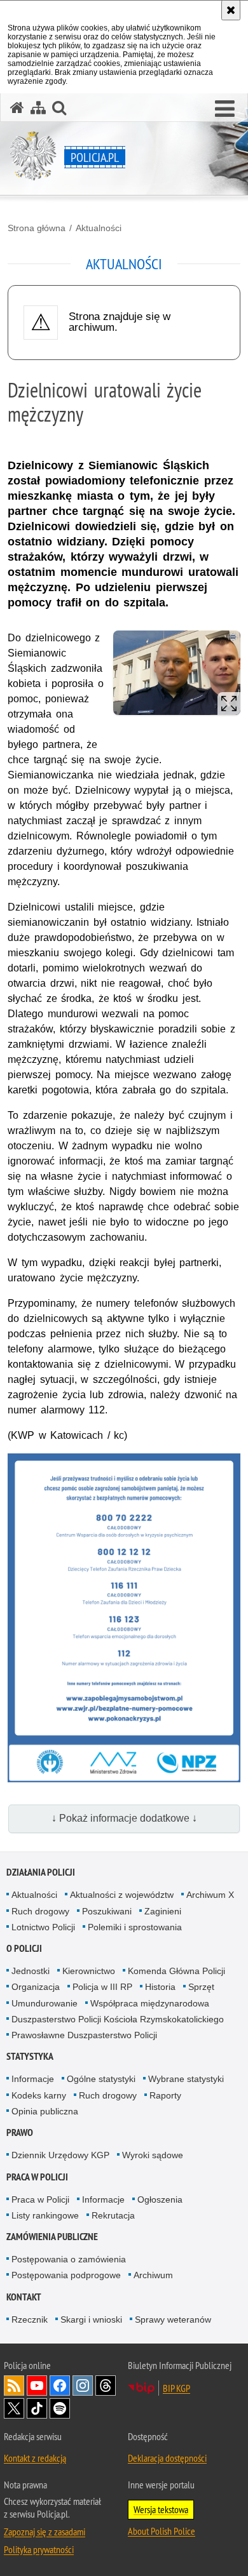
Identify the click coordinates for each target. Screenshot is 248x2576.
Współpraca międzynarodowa (150, 2003)
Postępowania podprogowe (66, 2275)
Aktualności (99, 228)
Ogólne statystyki (101, 2079)
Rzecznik (30, 2319)
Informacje (33, 2079)
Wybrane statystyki (186, 2079)
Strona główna (37, 228)
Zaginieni (163, 1911)
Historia (160, 1987)
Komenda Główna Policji (176, 1971)
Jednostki (31, 1971)
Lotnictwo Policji (43, 1927)
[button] (225, 109)
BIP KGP (176, 2388)
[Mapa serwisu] (38, 108)
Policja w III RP (102, 1987)
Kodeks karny (39, 2095)
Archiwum (153, 2275)
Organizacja (36, 1987)
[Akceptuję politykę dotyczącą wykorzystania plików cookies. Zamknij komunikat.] (231, 10)
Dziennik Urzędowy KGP (60, 2155)
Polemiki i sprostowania (135, 1927)
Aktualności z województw (122, 1895)
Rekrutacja (113, 2215)
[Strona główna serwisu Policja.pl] (17, 108)
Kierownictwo (89, 1971)
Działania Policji (41, 1872)
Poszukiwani (107, 1911)
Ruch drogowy (40, 1911)
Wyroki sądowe (153, 2155)
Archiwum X (210, 1895)
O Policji (24, 1948)
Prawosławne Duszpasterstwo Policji (84, 2035)
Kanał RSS (14, 2386)
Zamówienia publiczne (52, 2237)
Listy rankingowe (45, 2215)
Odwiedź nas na (37, 2386)
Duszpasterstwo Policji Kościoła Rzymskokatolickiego (118, 2019)
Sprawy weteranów (173, 2319)
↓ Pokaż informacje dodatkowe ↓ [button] (124, 1818)
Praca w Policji (37, 2177)
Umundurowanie (45, 2003)
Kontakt (24, 2297)
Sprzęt (201, 1987)
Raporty (165, 2095)
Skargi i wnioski (91, 2319)
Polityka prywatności (39, 2549)
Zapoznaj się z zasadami (45, 2532)
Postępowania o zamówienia (69, 2259)
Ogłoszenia (160, 2199)
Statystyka (30, 2056)
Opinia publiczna (45, 2111)
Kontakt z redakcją (35, 2458)
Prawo (20, 2132)
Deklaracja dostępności (167, 2458)
